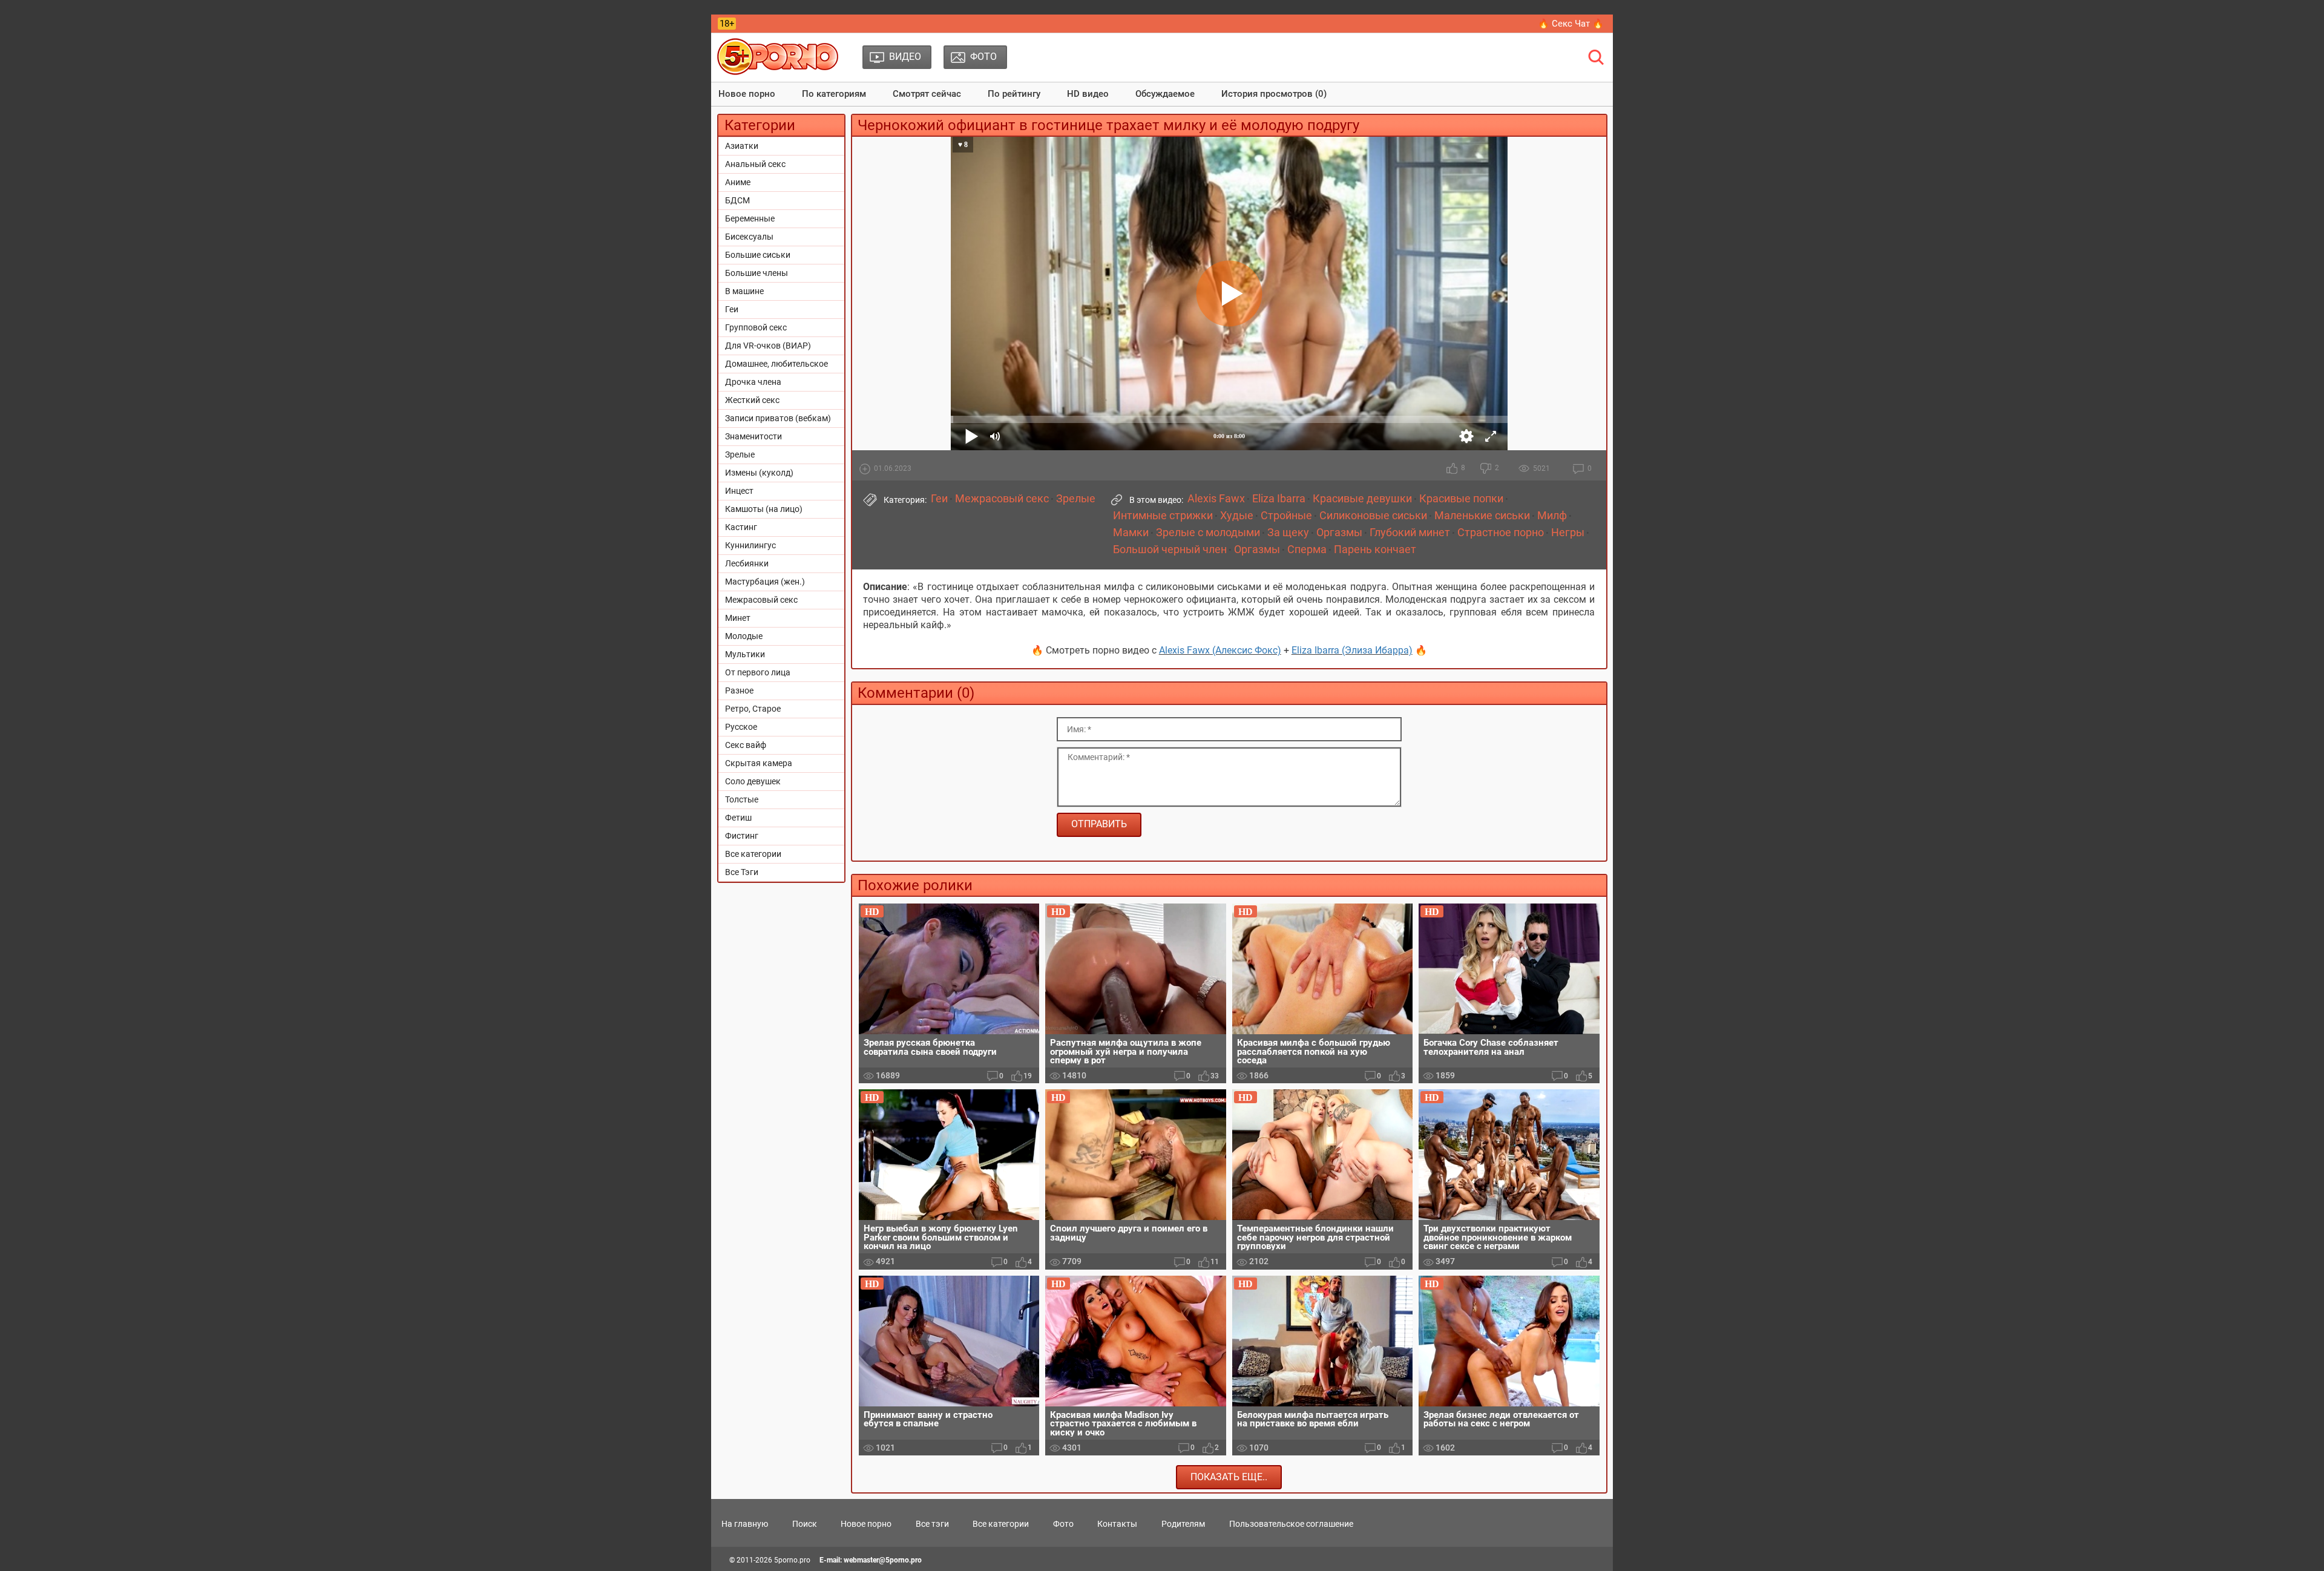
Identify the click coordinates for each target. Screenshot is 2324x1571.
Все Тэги (742, 872)
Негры (1568, 533)
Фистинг (742, 836)
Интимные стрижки (1163, 516)
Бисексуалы (749, 237)
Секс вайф (746, 745)
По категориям (834, 94)
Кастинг (741, 527)
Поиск (805, 1524)
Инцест (739, 491)
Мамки (1131, 533)
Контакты (1117, 1524)
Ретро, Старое (753, 709)
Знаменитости (753, 436)
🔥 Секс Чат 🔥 (1571, 24)
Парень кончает (1375, 549)
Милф (1552, 516)
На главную (745, 1524)
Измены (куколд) (759, 473)
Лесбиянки (747, 563)
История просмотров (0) (1274, 94)
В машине (744, 291)
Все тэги (932, 1524)
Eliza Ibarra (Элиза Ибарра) (1352, 650)
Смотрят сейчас (927, 94)
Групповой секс (756, 327)
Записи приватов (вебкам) (778, 418)
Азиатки (742, 146)
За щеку (1288, 533)
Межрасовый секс (761, 600)
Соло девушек (753, 781)
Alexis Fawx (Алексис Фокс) (1220, 650)
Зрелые (740, 454)
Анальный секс (755, 164)
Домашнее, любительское (776, 364)
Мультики (745, 654)
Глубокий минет (1410, 533)
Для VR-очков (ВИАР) (768, 346)
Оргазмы (1339, 533)
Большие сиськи (758, 255)
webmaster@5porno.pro (883, 1560)
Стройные (1286, 516)
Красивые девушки (1362, 499)
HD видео (1088, 94)
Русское (741, 727)
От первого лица (758, 672)
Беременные (750, 218)
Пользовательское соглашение (1291, 1524)
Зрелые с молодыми (1208, 533)
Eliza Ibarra (1279, 499)
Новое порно (747, 94)
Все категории (753, 854)
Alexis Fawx (1216, 499)
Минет (738, 618)
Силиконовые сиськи (1373, 516)
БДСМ (737, 200)
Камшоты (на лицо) (764, 509)
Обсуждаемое (1165, 94)
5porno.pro (792, 1560)
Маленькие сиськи (1482, 516)
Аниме (738, 182)
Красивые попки (1461, 499)
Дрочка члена (753, 382)
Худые (1237, 516)
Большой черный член (1170, 549)
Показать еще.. (1229, 1477)
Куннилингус (750, 545)
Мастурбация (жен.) (765, 582)
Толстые (742, 799)
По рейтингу (1014, 94)
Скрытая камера (759, 763)
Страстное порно (1501, 533)
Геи (732, 309)
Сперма (1307, 549)
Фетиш (738, 818)
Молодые (744, 636)
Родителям (1183, 1524)
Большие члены (757, 273)
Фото (1063, 1524)
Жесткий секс (752, 400)
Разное (739, 690)
